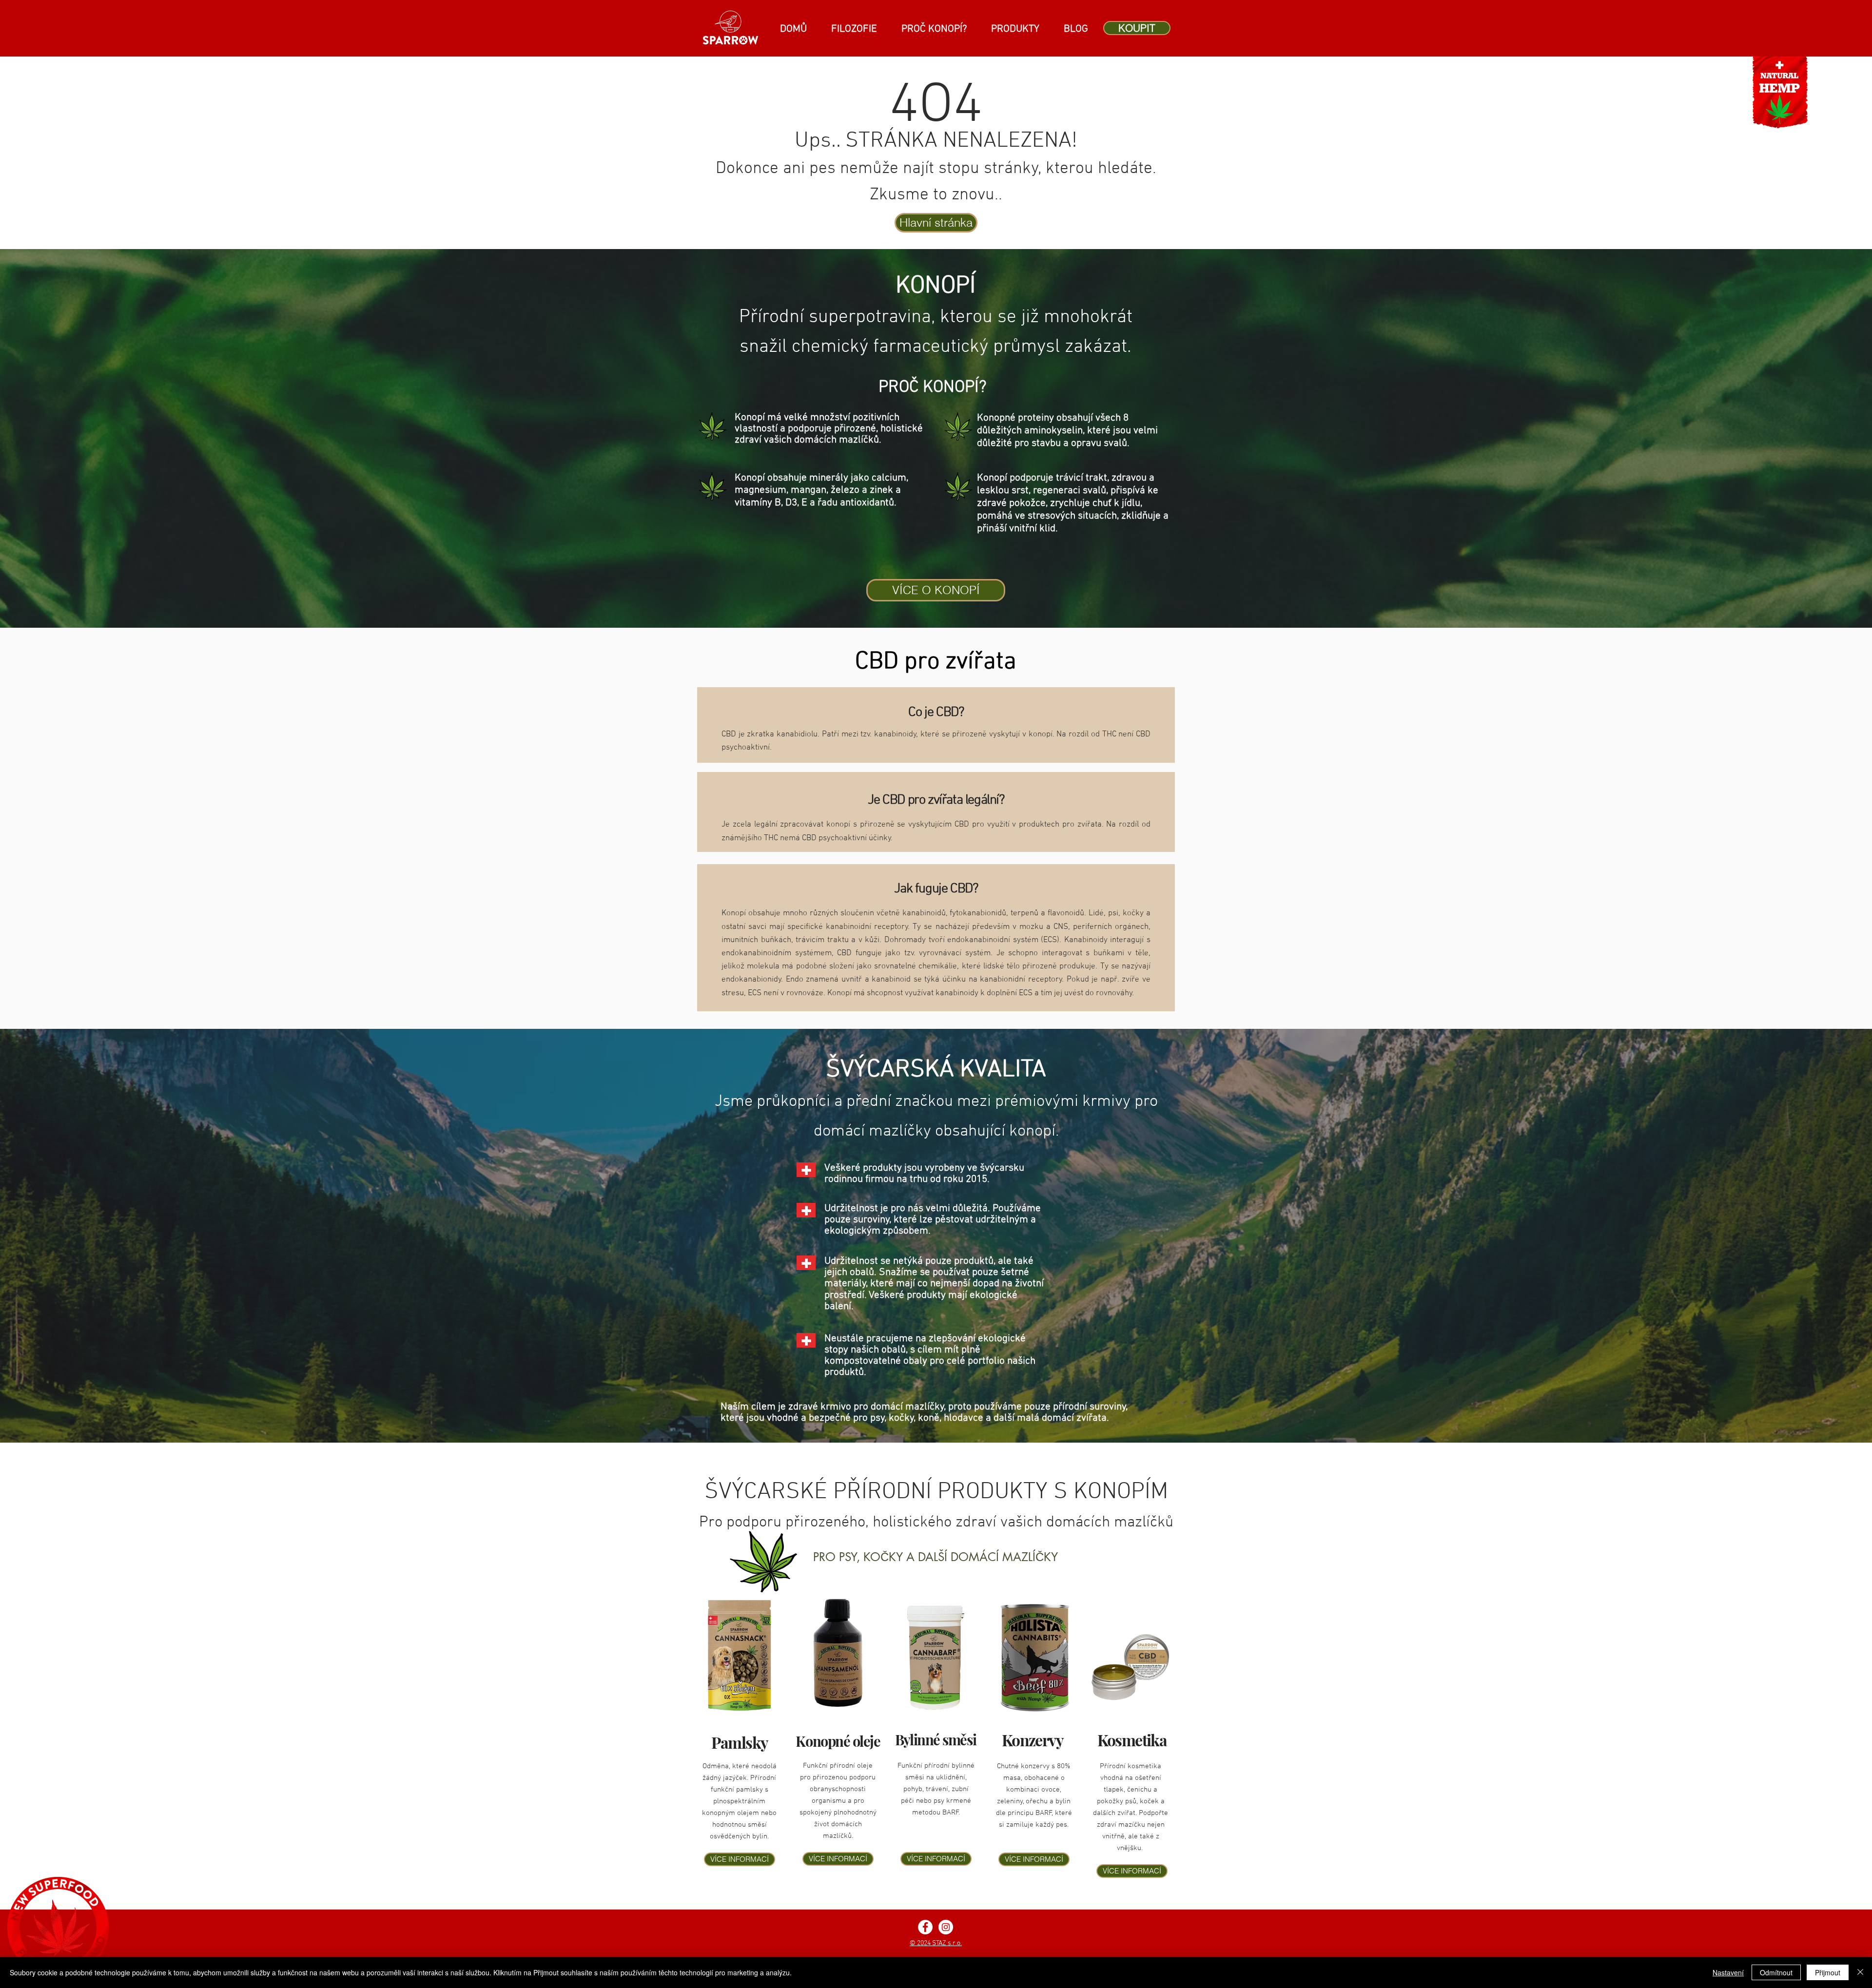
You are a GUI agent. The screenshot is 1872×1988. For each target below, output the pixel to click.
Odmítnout (1776, 1972)
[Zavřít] (1860, 1972)
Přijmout (1828, 1972)
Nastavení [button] (1728, 1972)
